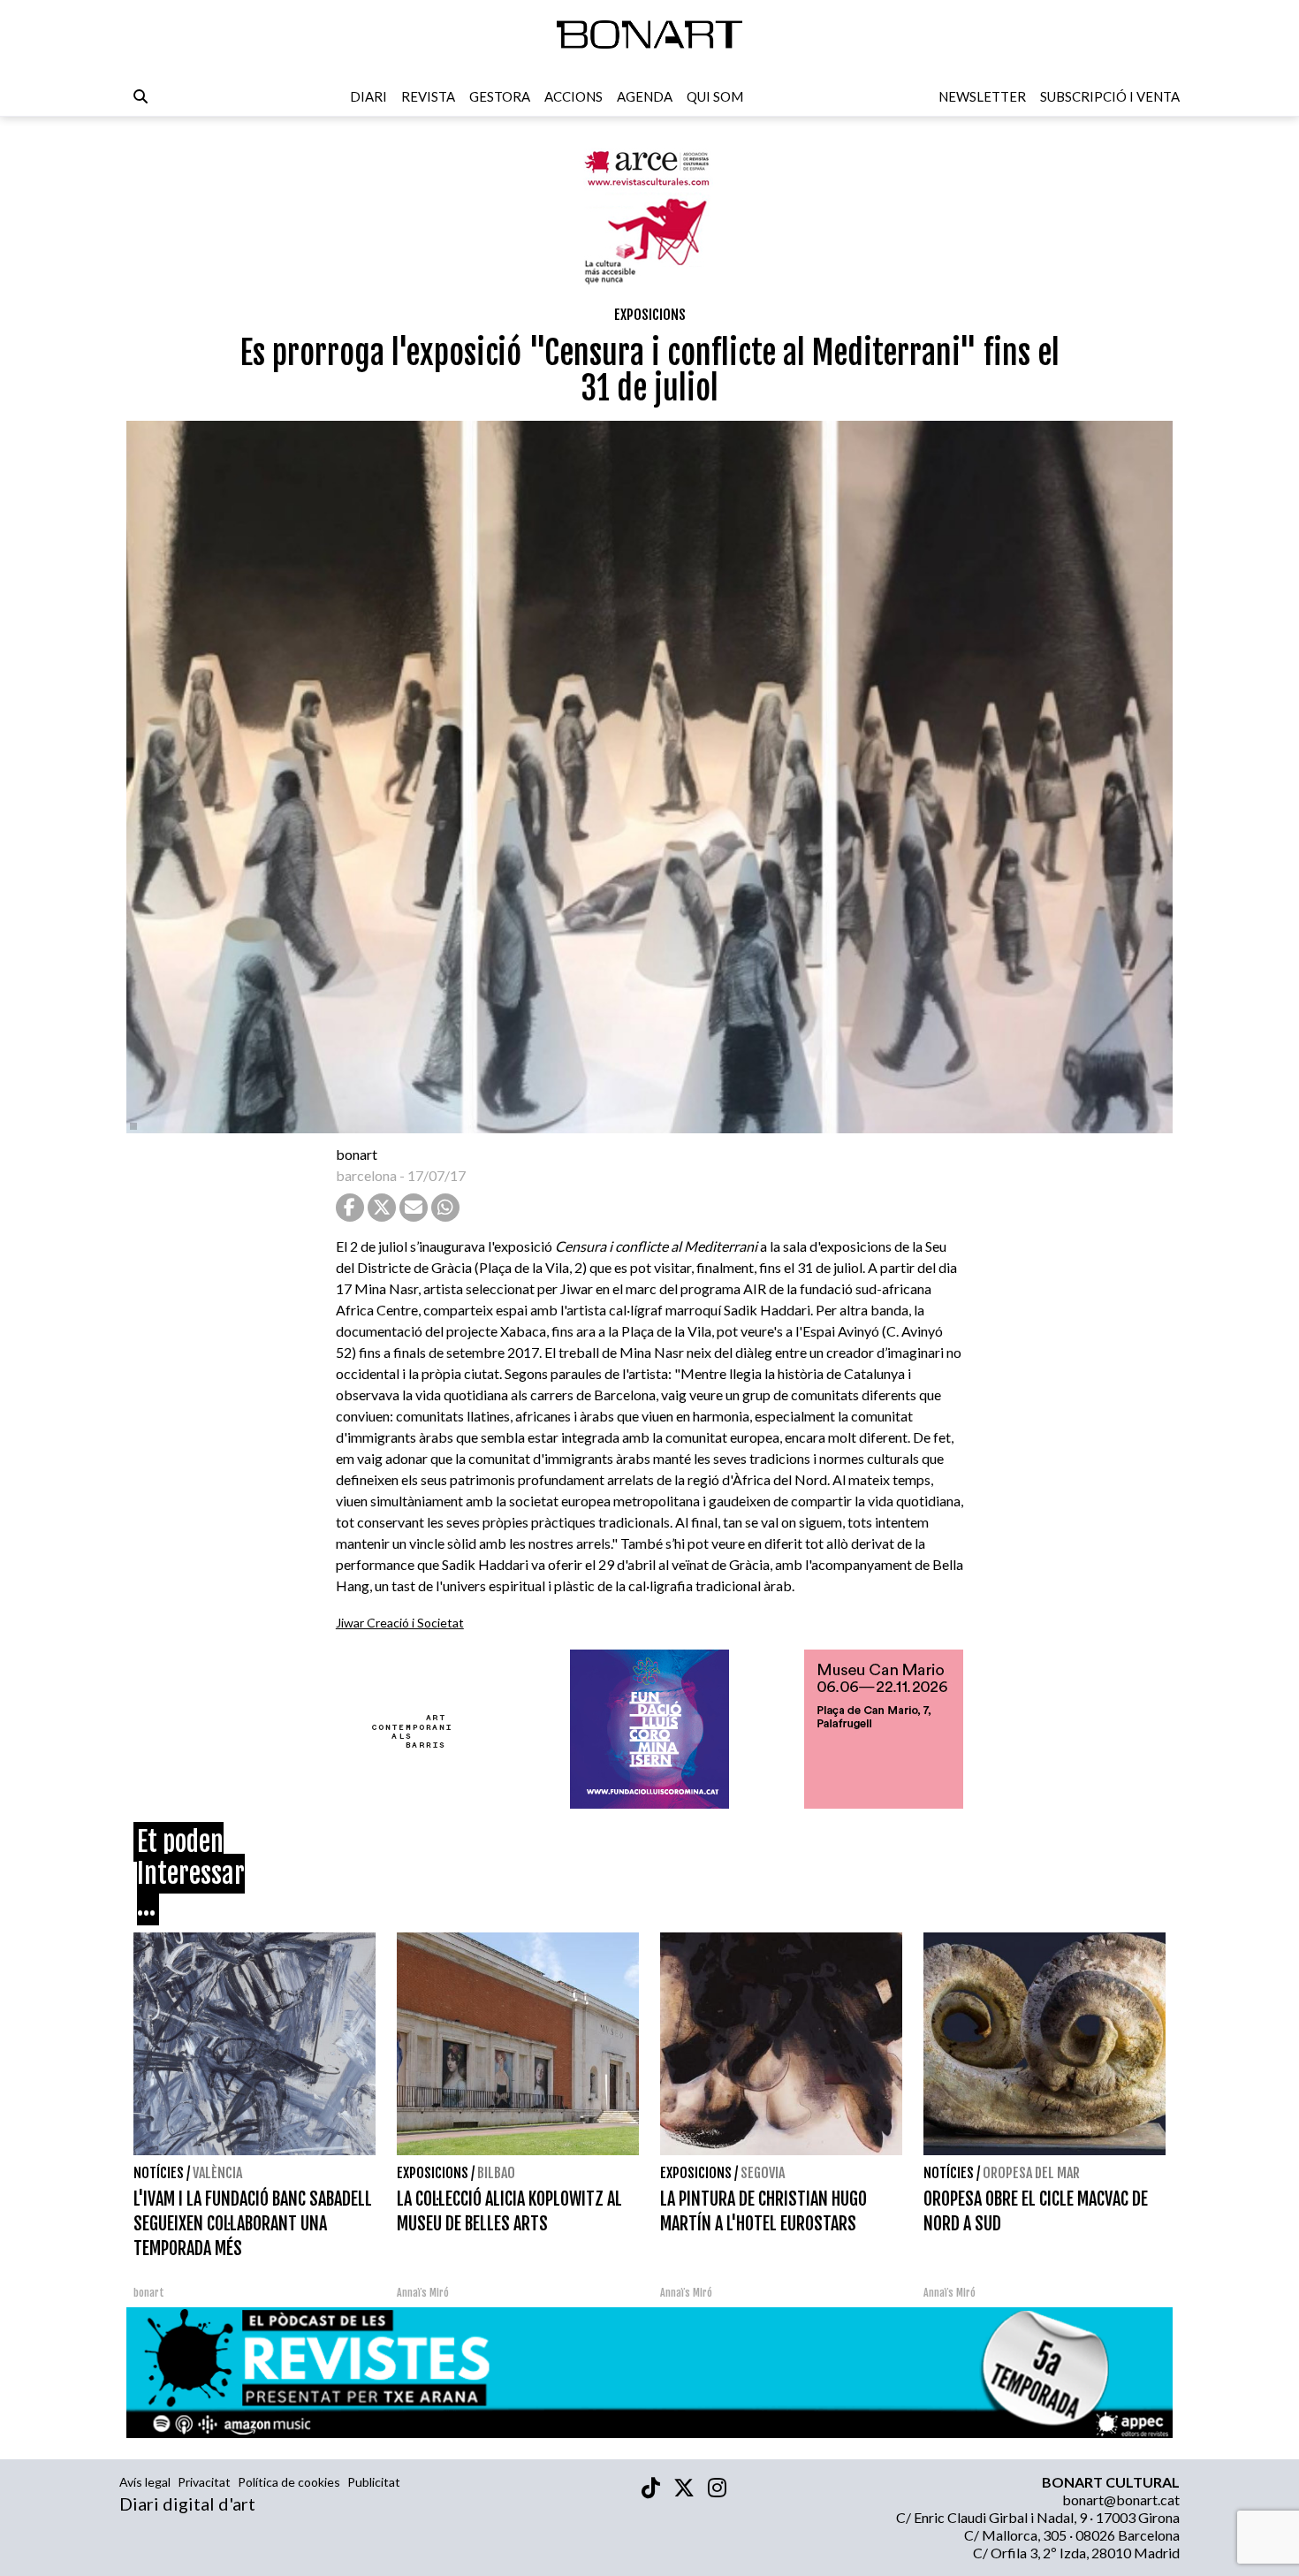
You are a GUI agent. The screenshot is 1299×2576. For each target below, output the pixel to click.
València (217, 2173)
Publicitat (374, 2482)
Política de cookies (289, 2482)
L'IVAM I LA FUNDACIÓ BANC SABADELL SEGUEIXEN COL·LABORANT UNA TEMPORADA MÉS (253, 2224)
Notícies (159, 2173)
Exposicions (650, 315)
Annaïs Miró (423, 2293)
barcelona (366, 1175)
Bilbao (496, 2173)
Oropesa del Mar (1031, 2173)
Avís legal (145, 2482)
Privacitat (204, 2482)
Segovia (763, 2173)
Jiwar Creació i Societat (400, 1623)
